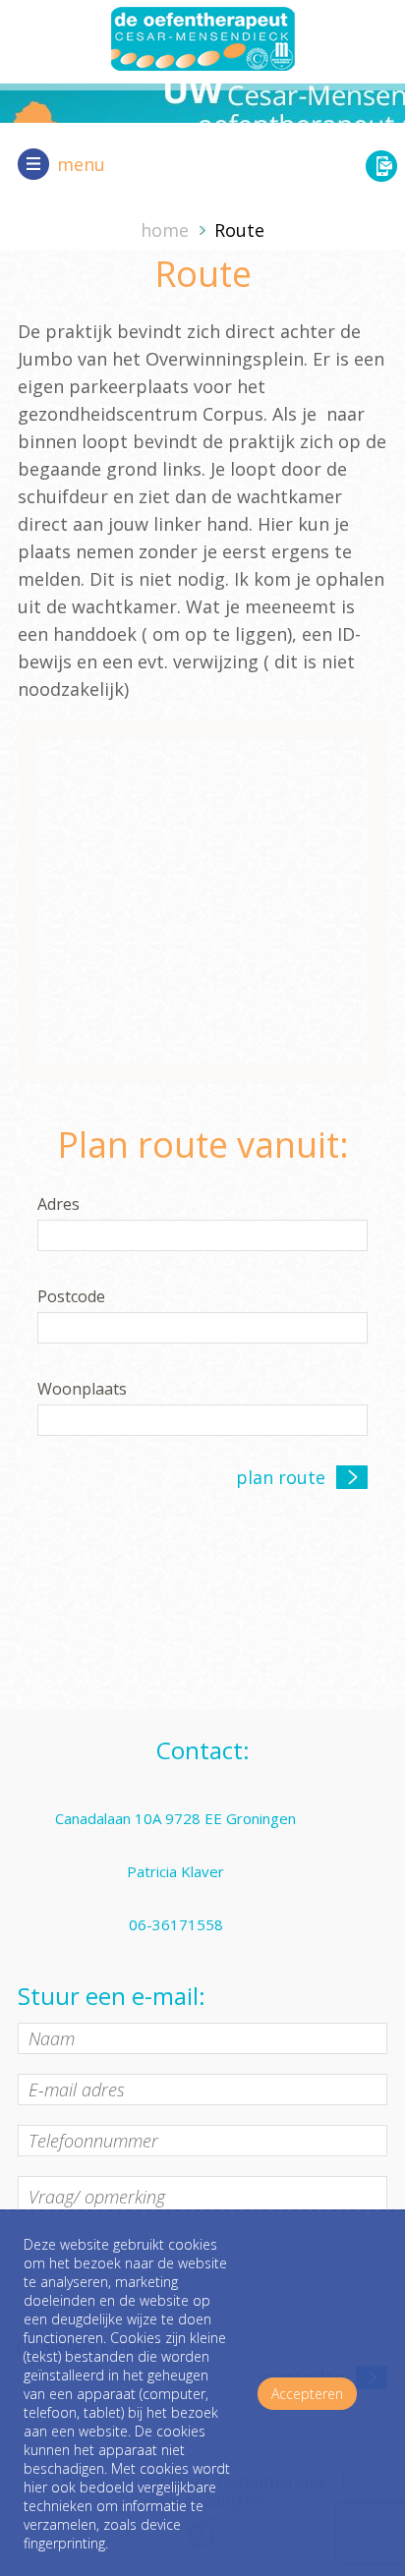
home (165, 230)
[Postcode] (202, 1329)
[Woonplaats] (202, 1421)
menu (81, 164)
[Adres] (202, 1236)
